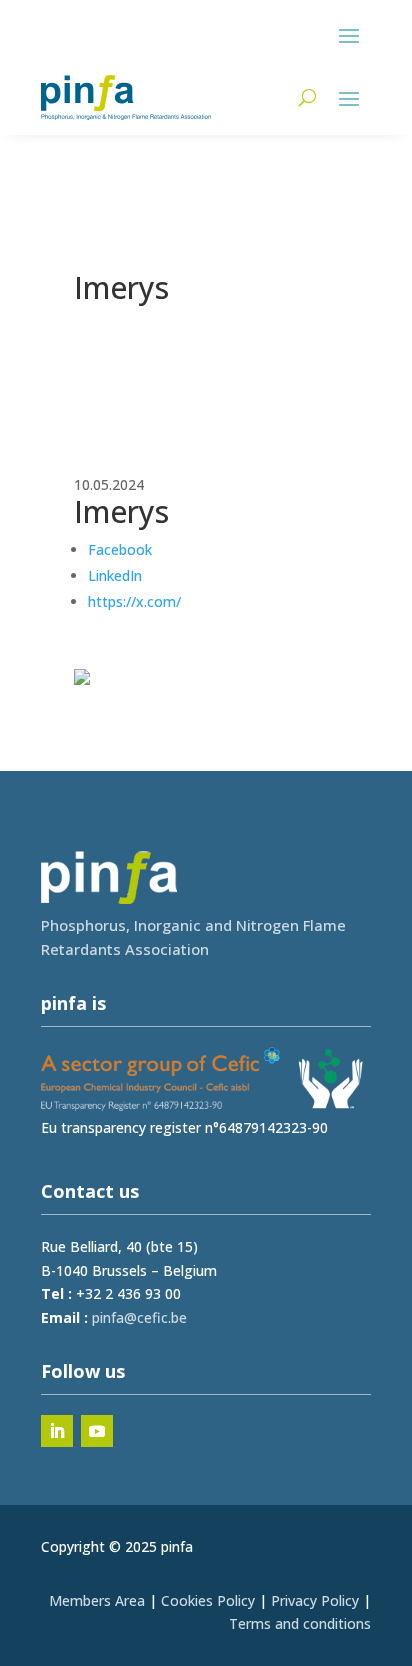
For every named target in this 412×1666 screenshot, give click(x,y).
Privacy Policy (315, 1600)
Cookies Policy (208, 1600)
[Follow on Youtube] (97, 1431)
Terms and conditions (300, 1623)
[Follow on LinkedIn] (57, 1431)
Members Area (97, 1600)
